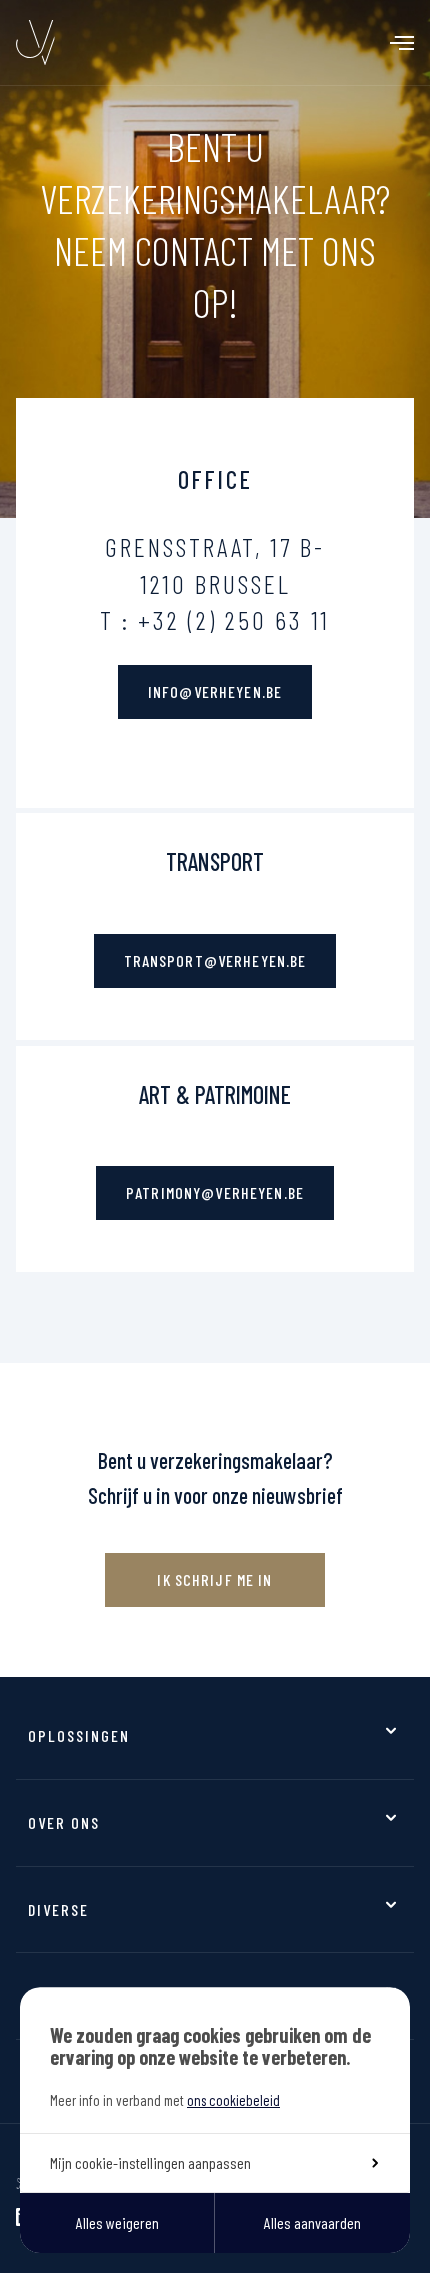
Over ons (64, 1822)
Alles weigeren (117, 2222)
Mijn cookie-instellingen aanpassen (150, 2162)
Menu (402, 43)
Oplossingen (79, 1735)
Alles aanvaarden (312, 2222)
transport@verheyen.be (215, 960)
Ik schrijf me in (214, 1579)
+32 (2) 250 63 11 (234, 619)
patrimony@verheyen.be (215, 1192)
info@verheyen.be (215, 691)
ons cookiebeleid (233, 2100)
